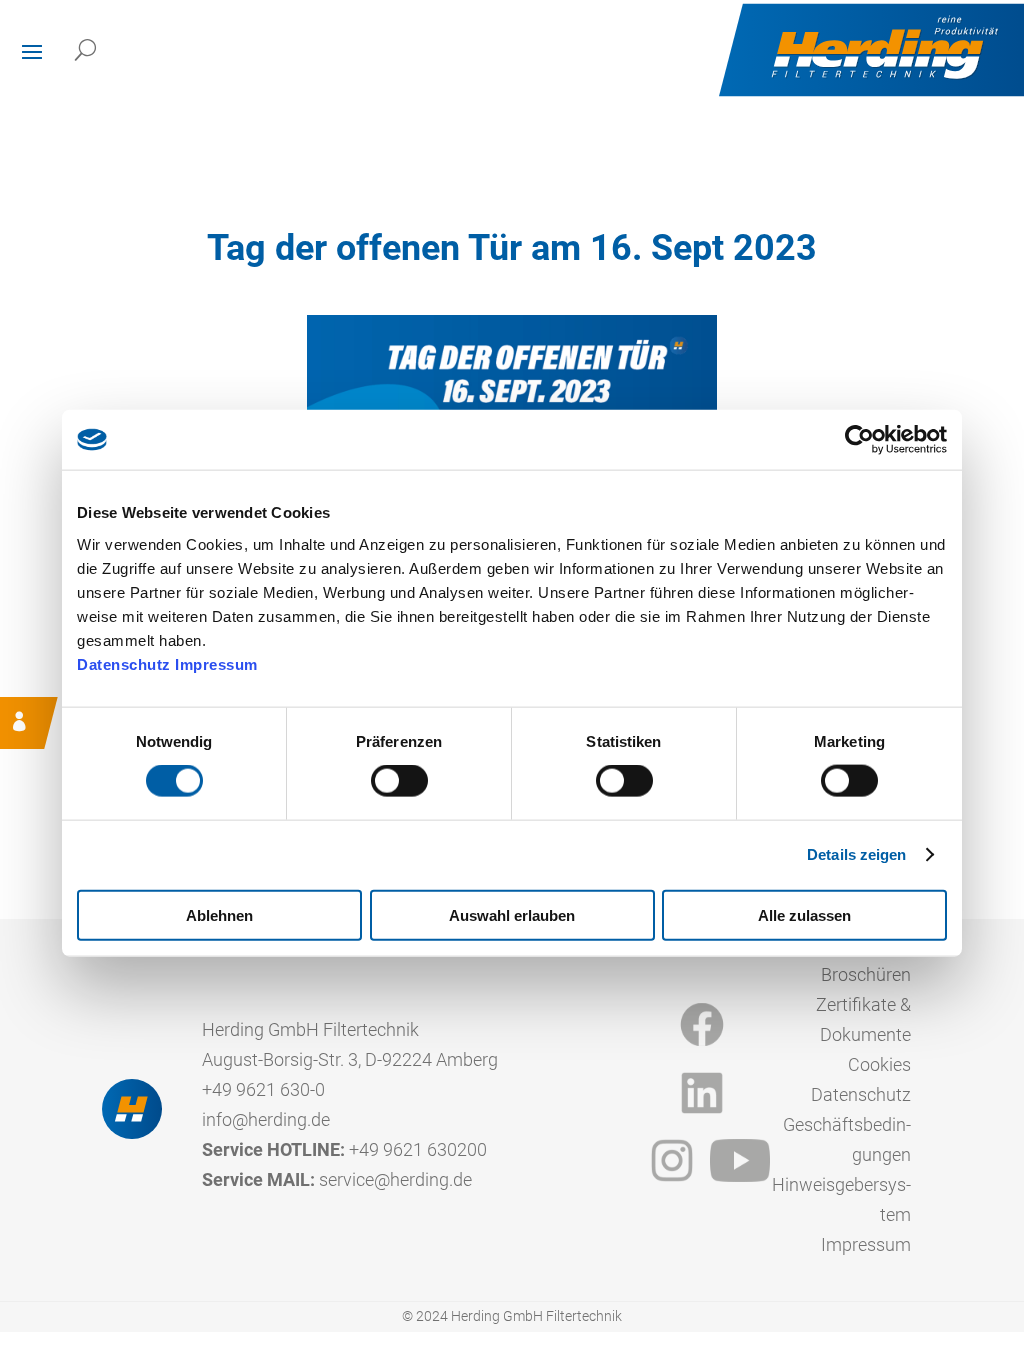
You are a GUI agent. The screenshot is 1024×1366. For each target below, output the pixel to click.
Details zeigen (856, 854)
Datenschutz (124, 663)
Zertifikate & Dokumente (863, 1019)
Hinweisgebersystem (841, 1199)
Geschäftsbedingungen (847, 1139)
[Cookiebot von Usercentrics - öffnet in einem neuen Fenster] (859, 440)
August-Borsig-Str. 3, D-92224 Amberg (350, 1059)
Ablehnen (219, 914)
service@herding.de (395, 1179)
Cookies (879, 1064)
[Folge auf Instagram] (672, 1161)
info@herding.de (266, 1119)
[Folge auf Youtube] (740, 1161)
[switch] (399, 781)
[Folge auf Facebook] (702, 1025)
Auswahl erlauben (512, 914)
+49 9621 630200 (418, 1149)
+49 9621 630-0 (263, 1089)
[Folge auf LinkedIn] (702, 1093)
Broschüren (866, 974)
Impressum (216, 663)
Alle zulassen (804, 914)
